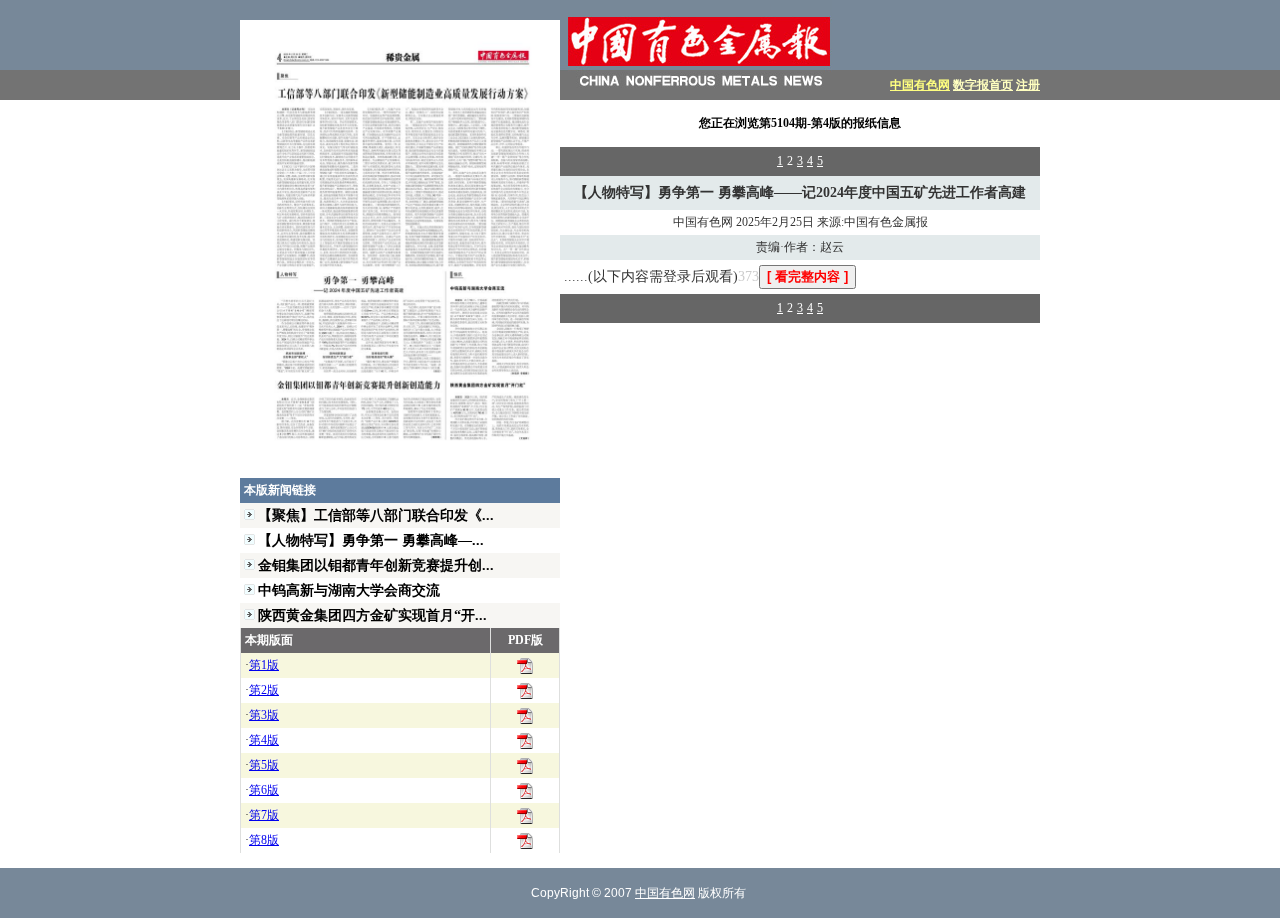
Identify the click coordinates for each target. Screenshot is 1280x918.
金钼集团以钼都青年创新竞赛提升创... (376, 565)
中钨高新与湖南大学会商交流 (349, 590)
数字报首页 (983, 85)
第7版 (264, 815)
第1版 (264, 665)
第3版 (264, 715)
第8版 (264, 840)
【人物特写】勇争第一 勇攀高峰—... (371, 540)
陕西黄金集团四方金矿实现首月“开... (372, 615)
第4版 (264, 740)
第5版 (264, 765)
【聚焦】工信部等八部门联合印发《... (376, 515)
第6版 (264, 790)
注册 (1028, 85)
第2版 (264, 690)
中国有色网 (920, 85)
